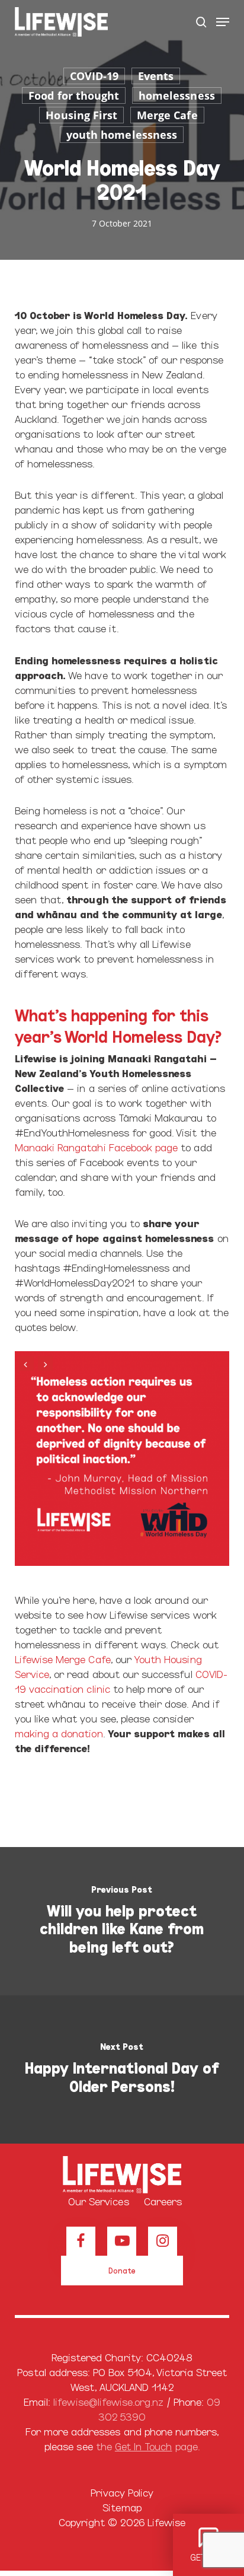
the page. (148, 2446)
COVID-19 (94, 76)
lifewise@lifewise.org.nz (108, 2401)
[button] (223, 22)
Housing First (81, 115)
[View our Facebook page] (81, 2241)
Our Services (99, 2201)
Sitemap (122, 2507)
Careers (163, 2201)
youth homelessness (122, 135)
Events (156, 76)
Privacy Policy (122, 2492)
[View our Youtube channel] (122, 2241)
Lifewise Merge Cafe (63, 1659)
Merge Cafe (167, 115)
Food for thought (74, 95)
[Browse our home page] (122, 2175)
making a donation (59, 1733)
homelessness (177, 95)
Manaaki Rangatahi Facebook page (97, 1147)
